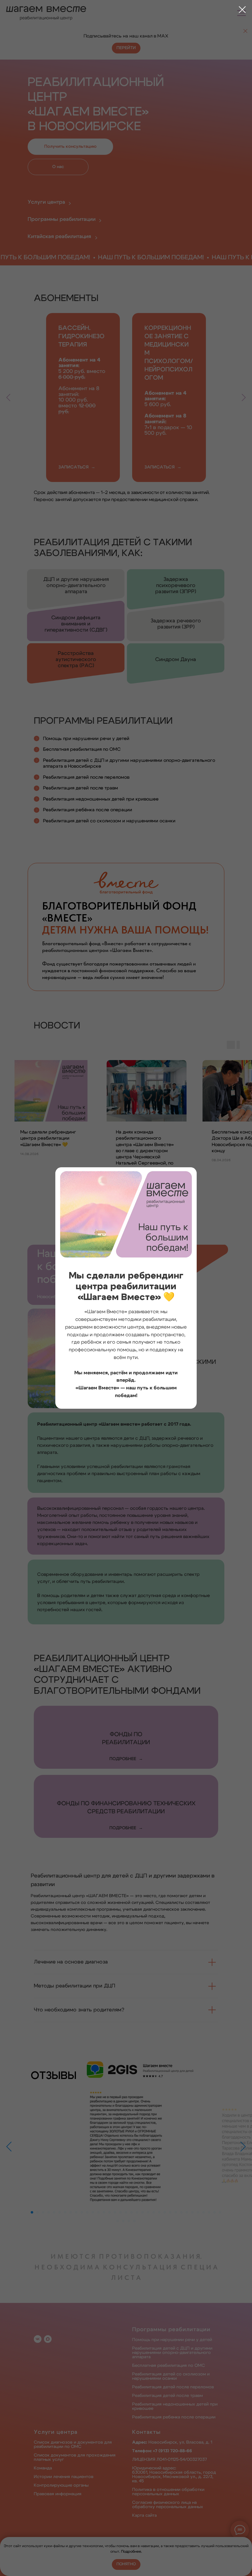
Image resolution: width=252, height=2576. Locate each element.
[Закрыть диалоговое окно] (242, 10)
